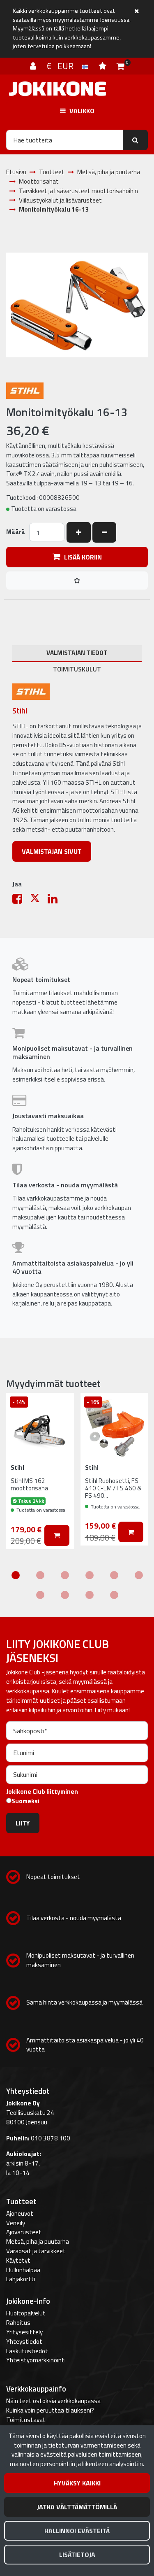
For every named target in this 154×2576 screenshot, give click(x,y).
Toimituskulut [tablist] (77, 669)
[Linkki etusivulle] (57, 89)
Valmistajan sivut (52, 851)
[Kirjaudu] (34, 66)
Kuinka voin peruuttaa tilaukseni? (50, 2410)
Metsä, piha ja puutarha (38, 2241)
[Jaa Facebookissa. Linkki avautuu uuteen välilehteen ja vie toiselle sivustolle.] (21, 901)
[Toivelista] (103, 66)
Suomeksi (25, 1801)
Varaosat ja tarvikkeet (36, 2251)
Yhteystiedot (24, 2342)
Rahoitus (18, 2323)
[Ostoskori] (121, 66)
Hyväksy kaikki (77, 2483)
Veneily (16, 2223)
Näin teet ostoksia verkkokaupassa (53, 2401)
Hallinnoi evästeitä (77, 2531)
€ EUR (64, 66)
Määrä (16, 532)
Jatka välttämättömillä (77, 2507)
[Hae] (135, 140)
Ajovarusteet (24, 2232)
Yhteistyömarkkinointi (36, 2360)
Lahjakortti (21, 2279)
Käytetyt (18, 2260)
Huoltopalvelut (26, 2313)
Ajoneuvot (20, 2213)
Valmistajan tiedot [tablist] (77, 653)
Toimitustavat (26, 2420)
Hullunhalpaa (23, 2270)
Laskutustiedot (27, 2351)
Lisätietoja (77, 2555)
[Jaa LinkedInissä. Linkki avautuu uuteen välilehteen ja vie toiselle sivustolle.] (56, 901)
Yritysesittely (24, 2332)
